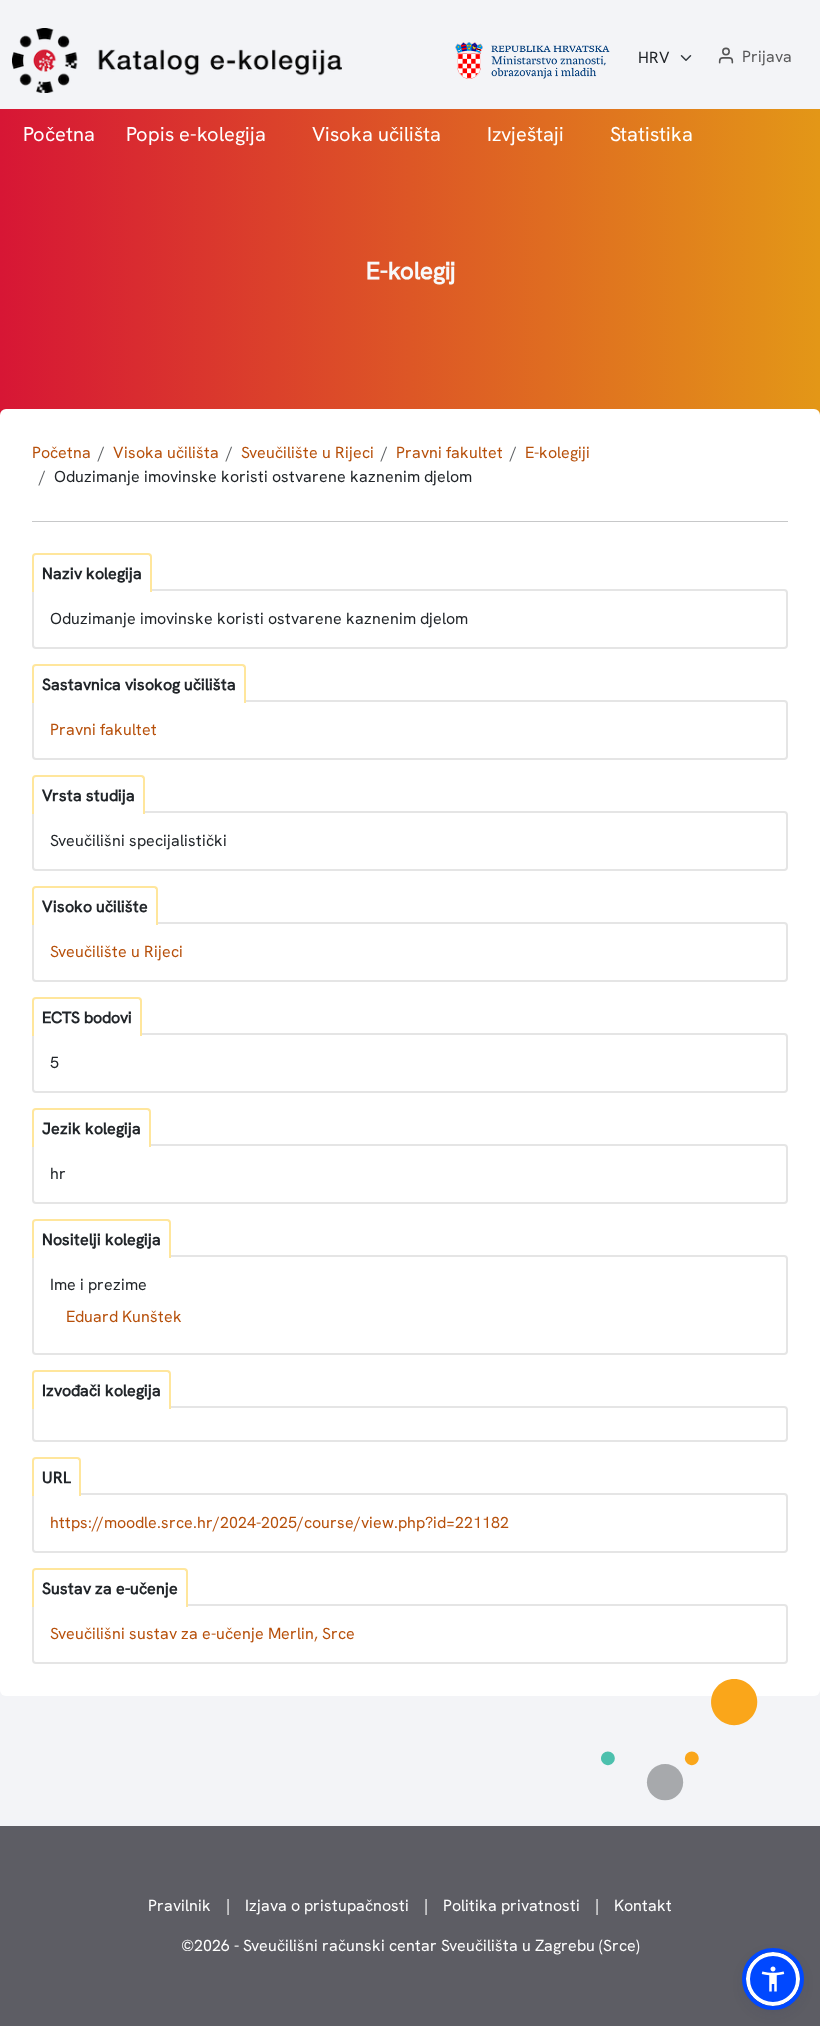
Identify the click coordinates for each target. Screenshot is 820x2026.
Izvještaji (525, 134)
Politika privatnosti (511, 1905)
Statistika (651, 134)
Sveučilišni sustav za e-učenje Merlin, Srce (202, 1633)
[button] (753, 57)
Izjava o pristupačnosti (327, 1905)
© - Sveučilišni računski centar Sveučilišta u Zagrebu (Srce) (410, 1945)
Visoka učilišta (376, 134)
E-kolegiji (557, 452)
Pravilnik (179, 1905)
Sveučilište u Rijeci (307, 452)
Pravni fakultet (449, 452)
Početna (59, 134)
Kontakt (643, 1905)
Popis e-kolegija (196, 134)
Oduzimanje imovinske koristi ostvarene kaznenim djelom (263, 476)
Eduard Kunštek (124, 1316)
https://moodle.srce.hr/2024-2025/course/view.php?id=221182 (279, 1522)
